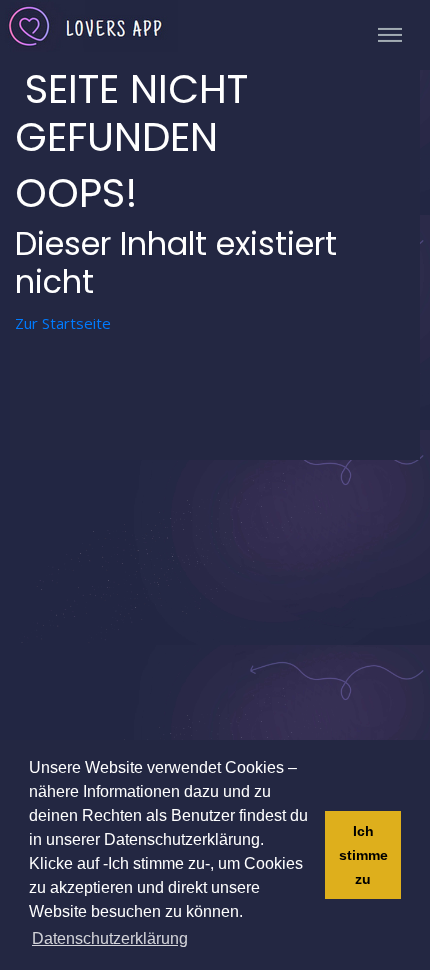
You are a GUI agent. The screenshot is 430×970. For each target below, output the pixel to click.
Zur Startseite (63, 323)
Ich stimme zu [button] (363, 855)
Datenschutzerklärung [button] (110, 938)
